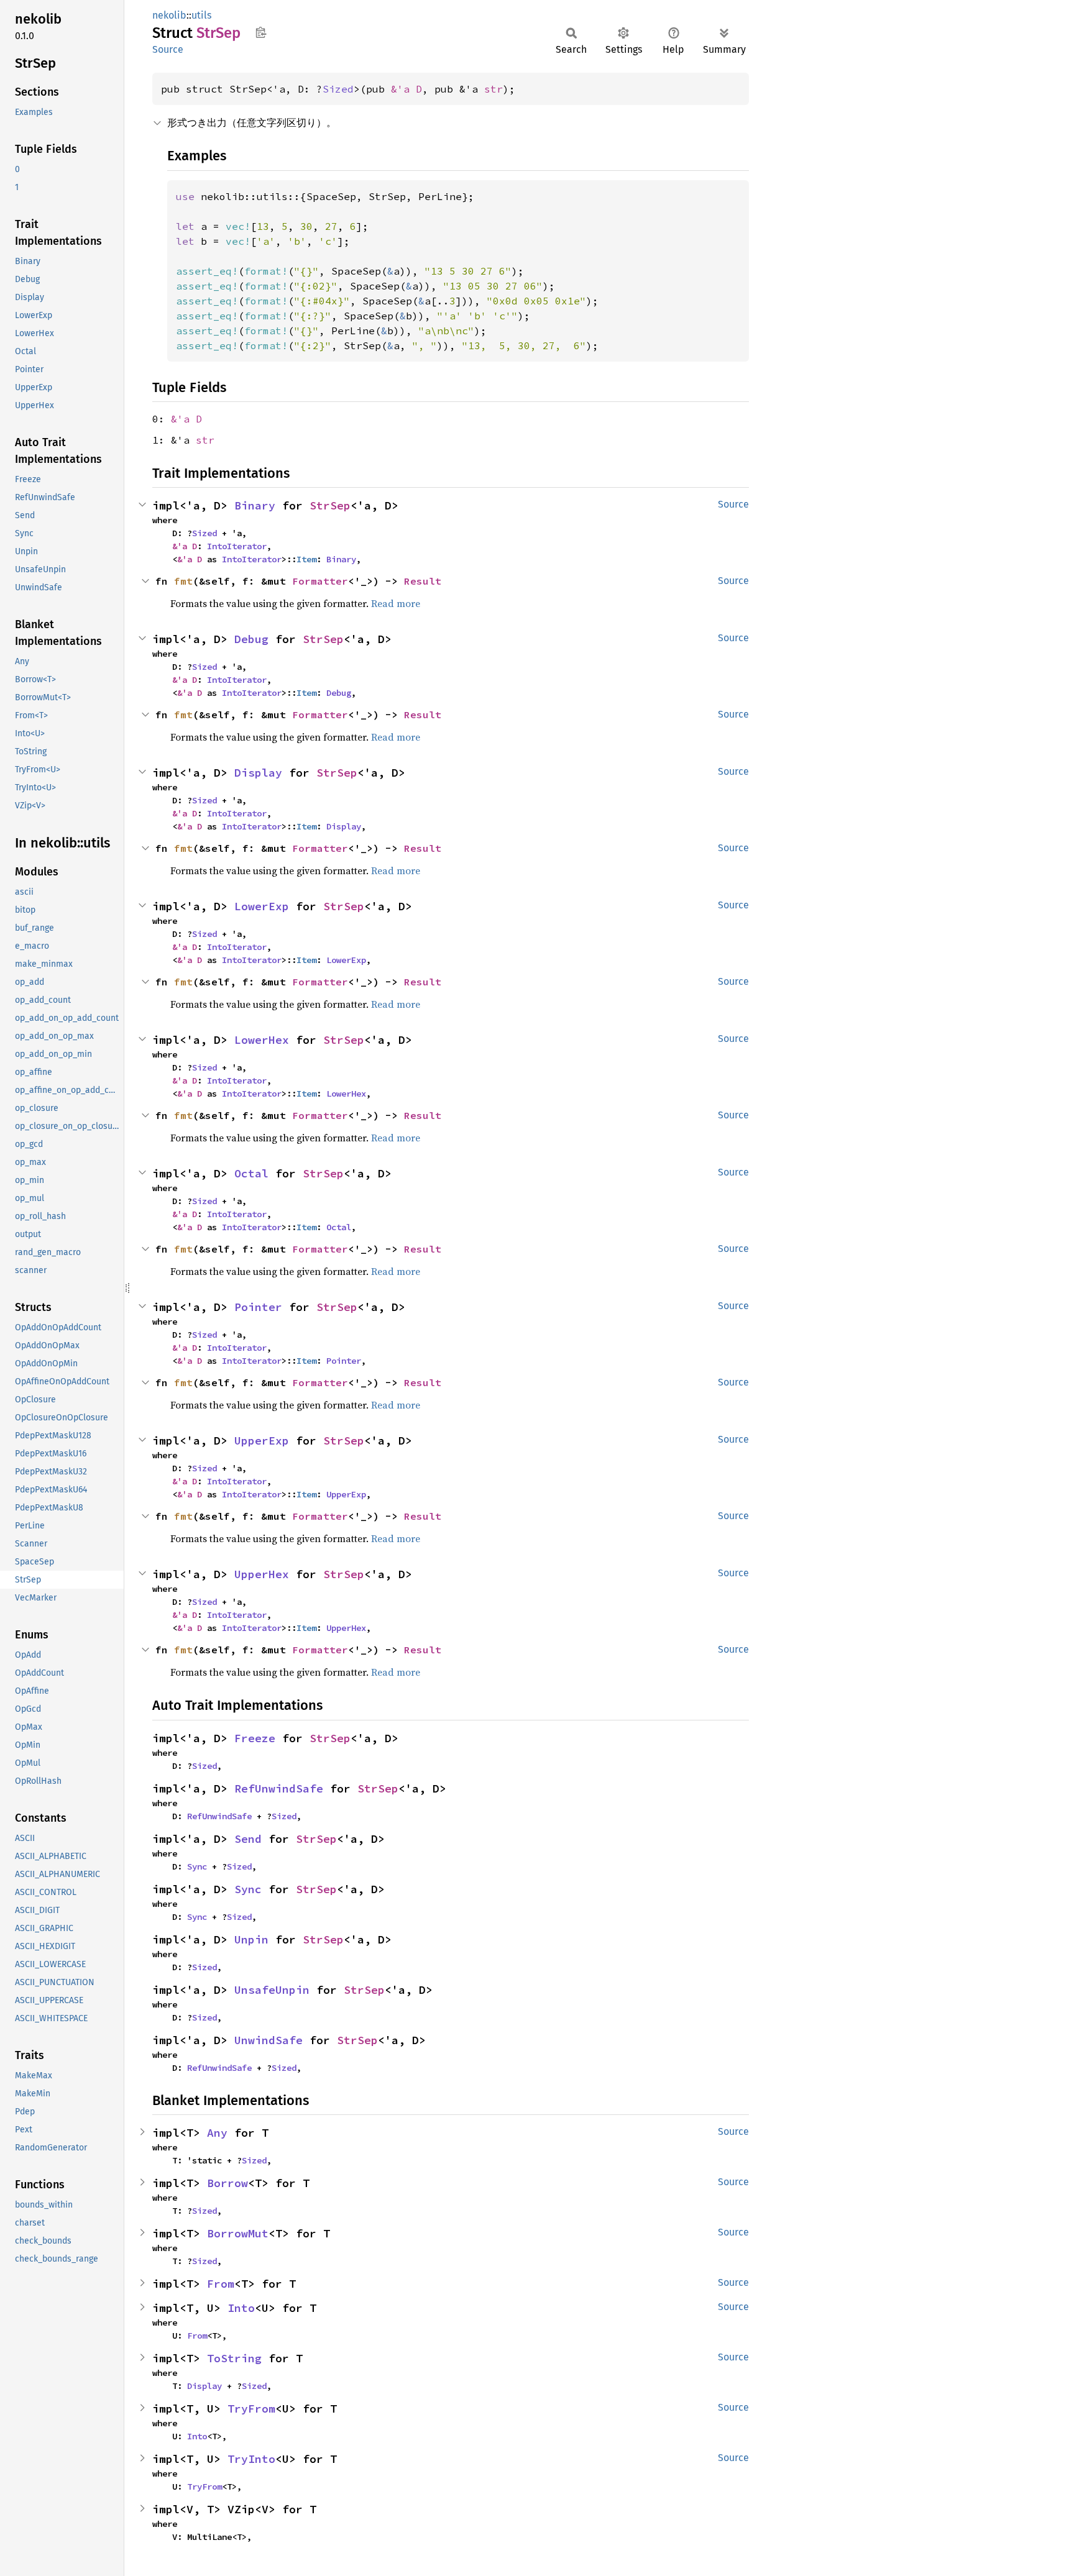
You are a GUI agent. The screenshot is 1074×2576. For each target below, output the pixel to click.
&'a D (406, 89)
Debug (251, 639)
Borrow (227, 2183)
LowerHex (262, 1040)
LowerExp (262, 906)
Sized (338, 89)
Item (306, 559)
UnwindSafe (268, 2040)
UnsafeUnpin (272, 1990)
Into (241, 2308)
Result (423, 581)
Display (258, 773)
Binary (255, 505)
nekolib (169, 15)
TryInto (251, 2459)
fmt (183, 581)
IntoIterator (237, 546)
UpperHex (262, 1574)
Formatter (320, 581)
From (221, 2284)
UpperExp (262, 1441)
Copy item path (261, 32)
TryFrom (251, 2409)
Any (217, 2133)
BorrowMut (238, 2233)
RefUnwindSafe (279, 1788)
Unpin (251, 1939)
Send (248, 1839)
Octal (251, 1173)
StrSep (330, 505)
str (493, 89)
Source (168, 49)
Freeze (255, 1738)
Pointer (258, 1307)
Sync (197, 1866)
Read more (396, 603)
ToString (234, 2358)
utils (201, 15)
